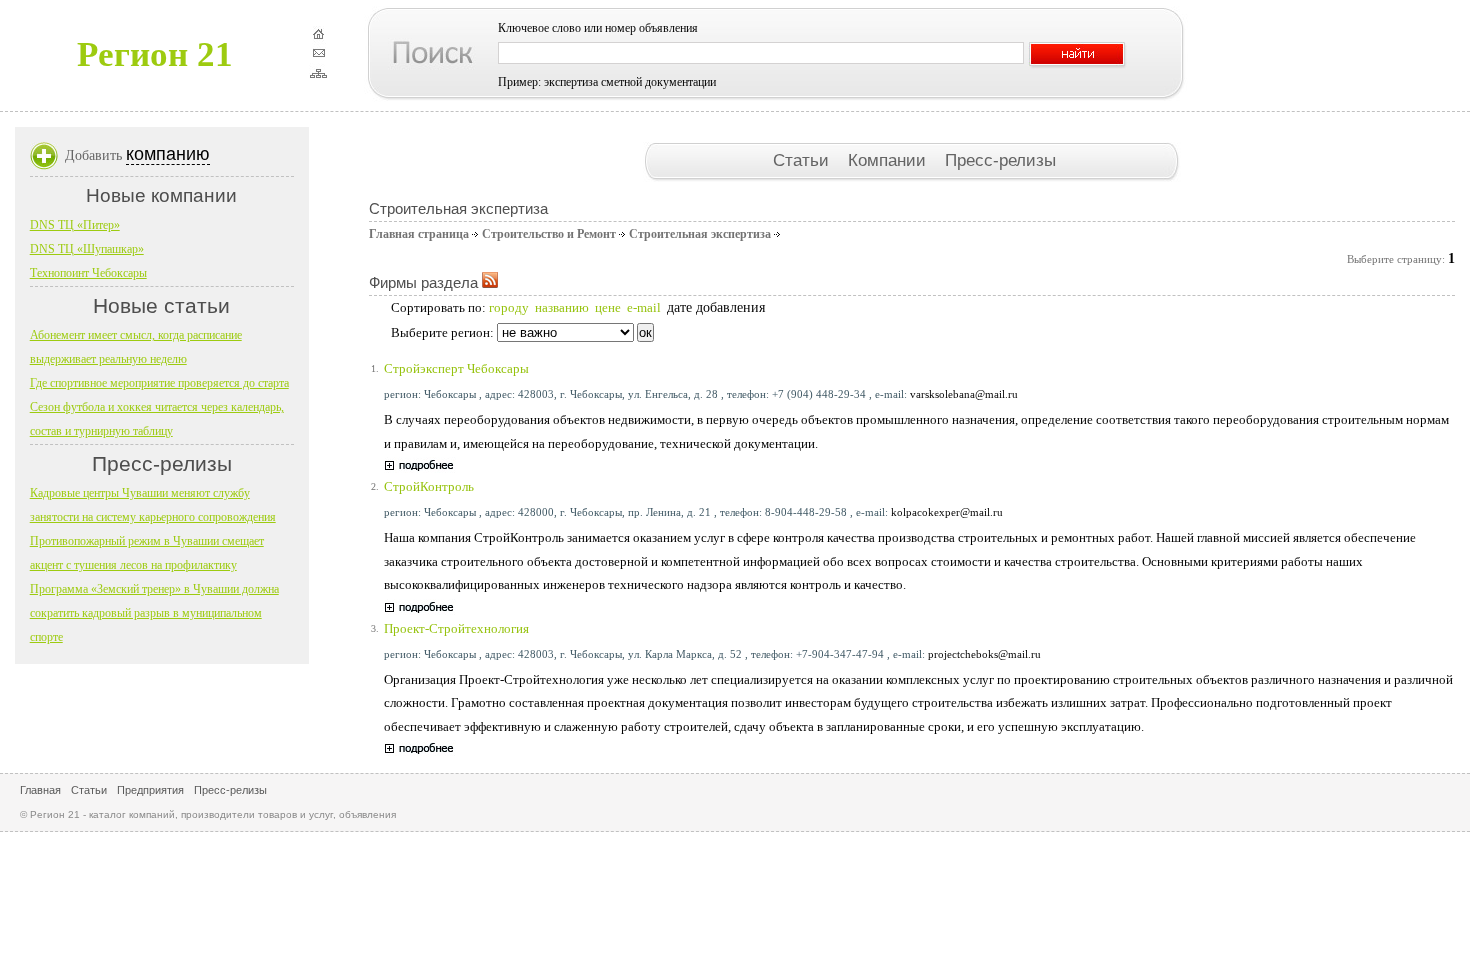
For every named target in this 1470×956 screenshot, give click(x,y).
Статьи (803, 160)
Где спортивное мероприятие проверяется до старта (159, 383)
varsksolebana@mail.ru (964, 394)
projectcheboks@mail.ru (984, 654)
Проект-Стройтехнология (456, 628)
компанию (168, 154)
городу (509, 307)
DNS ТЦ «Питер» (75, 225)
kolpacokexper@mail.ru (947, 512)
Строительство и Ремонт (549, 234)
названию (562, 307)
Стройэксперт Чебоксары (456, 368)
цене (608, 307)
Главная (40, 790)
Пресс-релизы (1000, 160)
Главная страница (419, 234)
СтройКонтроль (429, 486)
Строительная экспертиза (700, 234)
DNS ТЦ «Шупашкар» (87, 249)
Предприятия (150, 790)
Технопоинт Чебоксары (88, 273)
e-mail (644, 307)
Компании (889, 160)
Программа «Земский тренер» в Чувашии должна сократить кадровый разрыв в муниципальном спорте (154, 613)
